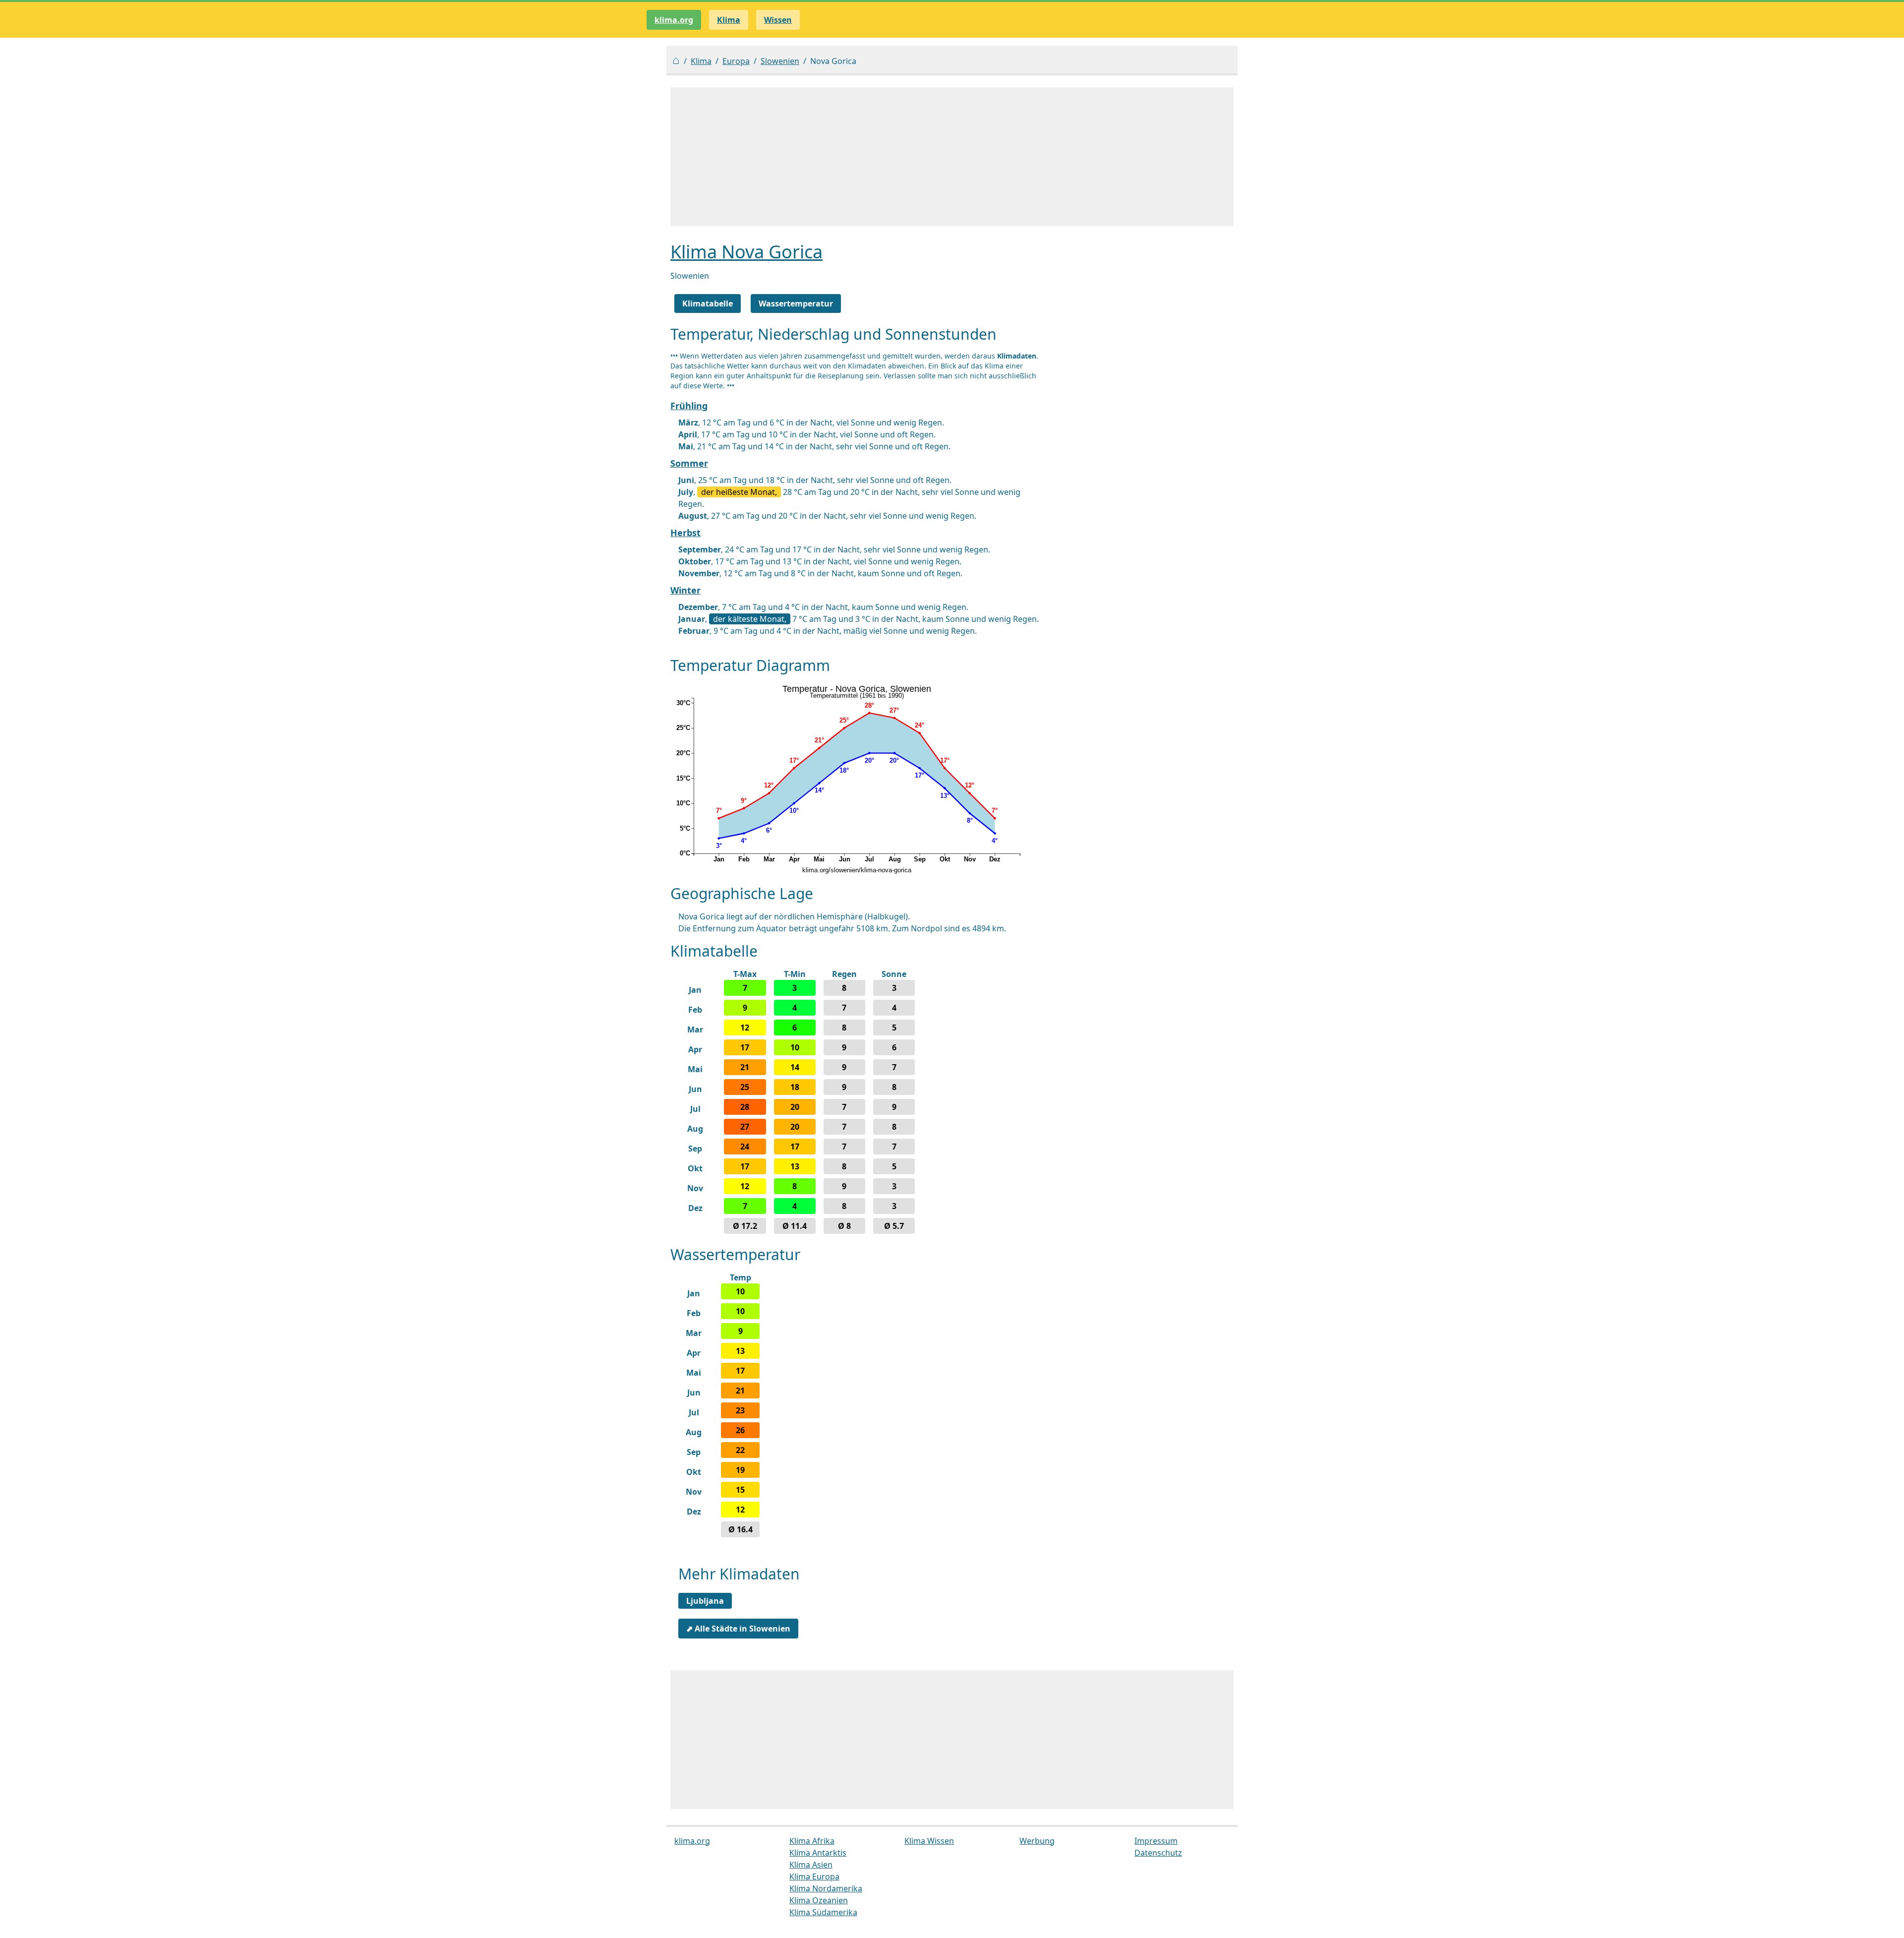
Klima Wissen (929, 1841)
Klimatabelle (708, 303)
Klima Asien (811, 1865)
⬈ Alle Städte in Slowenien (738, 1629)
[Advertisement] (952, 157)
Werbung (1037, 1841)
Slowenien (780, 61)
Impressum (1156, 1841)
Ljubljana (705, 1601)
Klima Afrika (812, 1841)
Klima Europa (814, 1877)
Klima (701, 61)
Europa (736, 61)
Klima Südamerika (823, 1912)
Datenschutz (1158, 1853)
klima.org (674, 20)
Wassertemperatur (796, 303)
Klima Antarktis (818, 1853)
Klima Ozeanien (819, 1900)
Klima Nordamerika (826, 1888)
